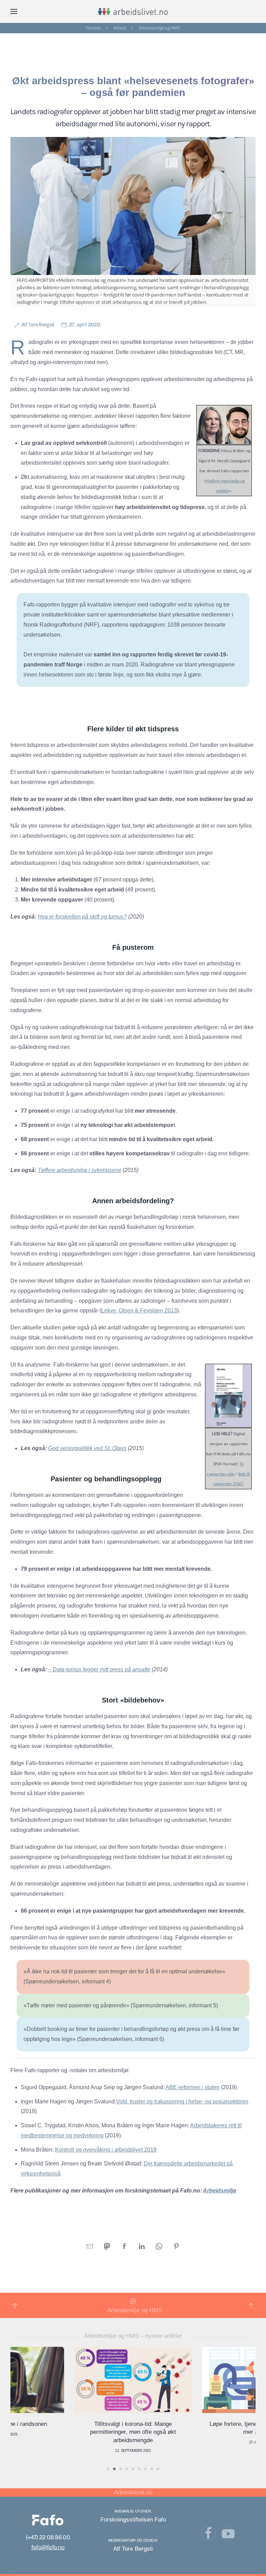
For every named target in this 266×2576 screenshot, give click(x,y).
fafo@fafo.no (48, 2547)
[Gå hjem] (133, 11)
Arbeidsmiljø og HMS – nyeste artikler (133, 2336)
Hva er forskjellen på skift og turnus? (82, 917)
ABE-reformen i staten (193, 2087)
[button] (14, 11)
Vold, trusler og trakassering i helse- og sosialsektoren (182, 2101)
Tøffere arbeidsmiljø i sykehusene (79, 1170)
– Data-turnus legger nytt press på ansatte (99, 1669)
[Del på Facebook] (124, 2246)
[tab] (108, 2469)
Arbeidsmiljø (220, 2191)
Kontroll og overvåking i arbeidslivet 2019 (106, 2150)
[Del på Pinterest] (176, 2246)
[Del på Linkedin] (142, 2246)
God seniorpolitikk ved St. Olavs (87, 1448)
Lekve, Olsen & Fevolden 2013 (139, 1311)
